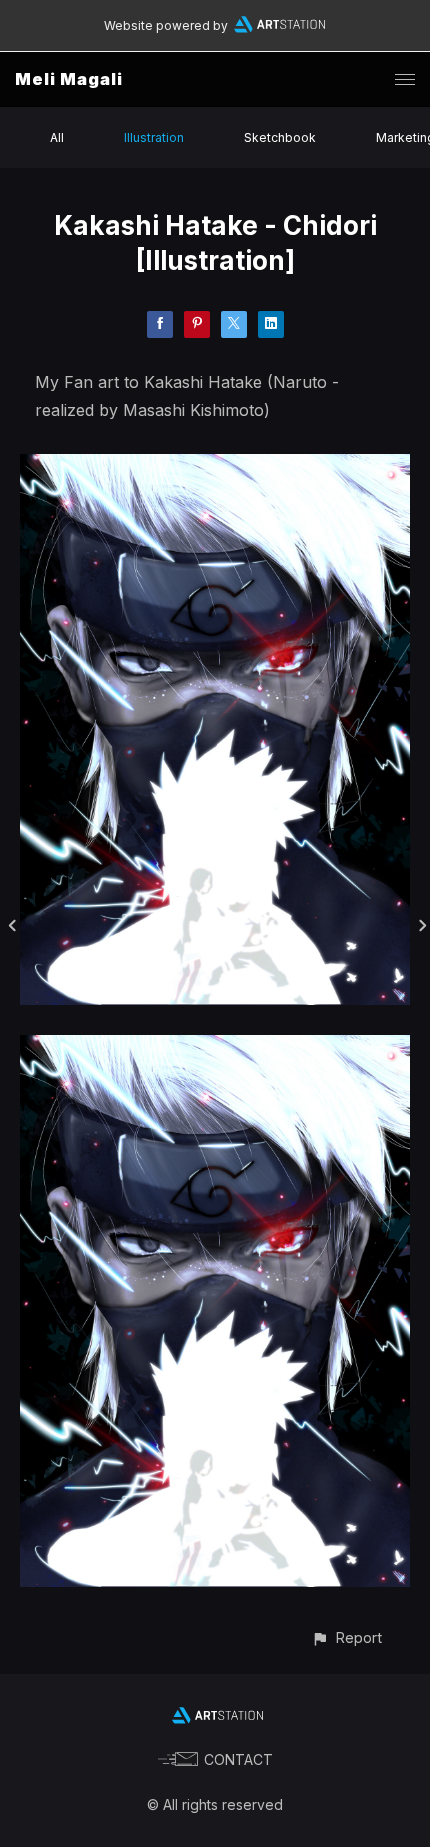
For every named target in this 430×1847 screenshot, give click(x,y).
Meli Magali (69, 79)
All (57, 137)
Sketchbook (280, 137)
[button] (346, 1637)
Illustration (154, 137)
